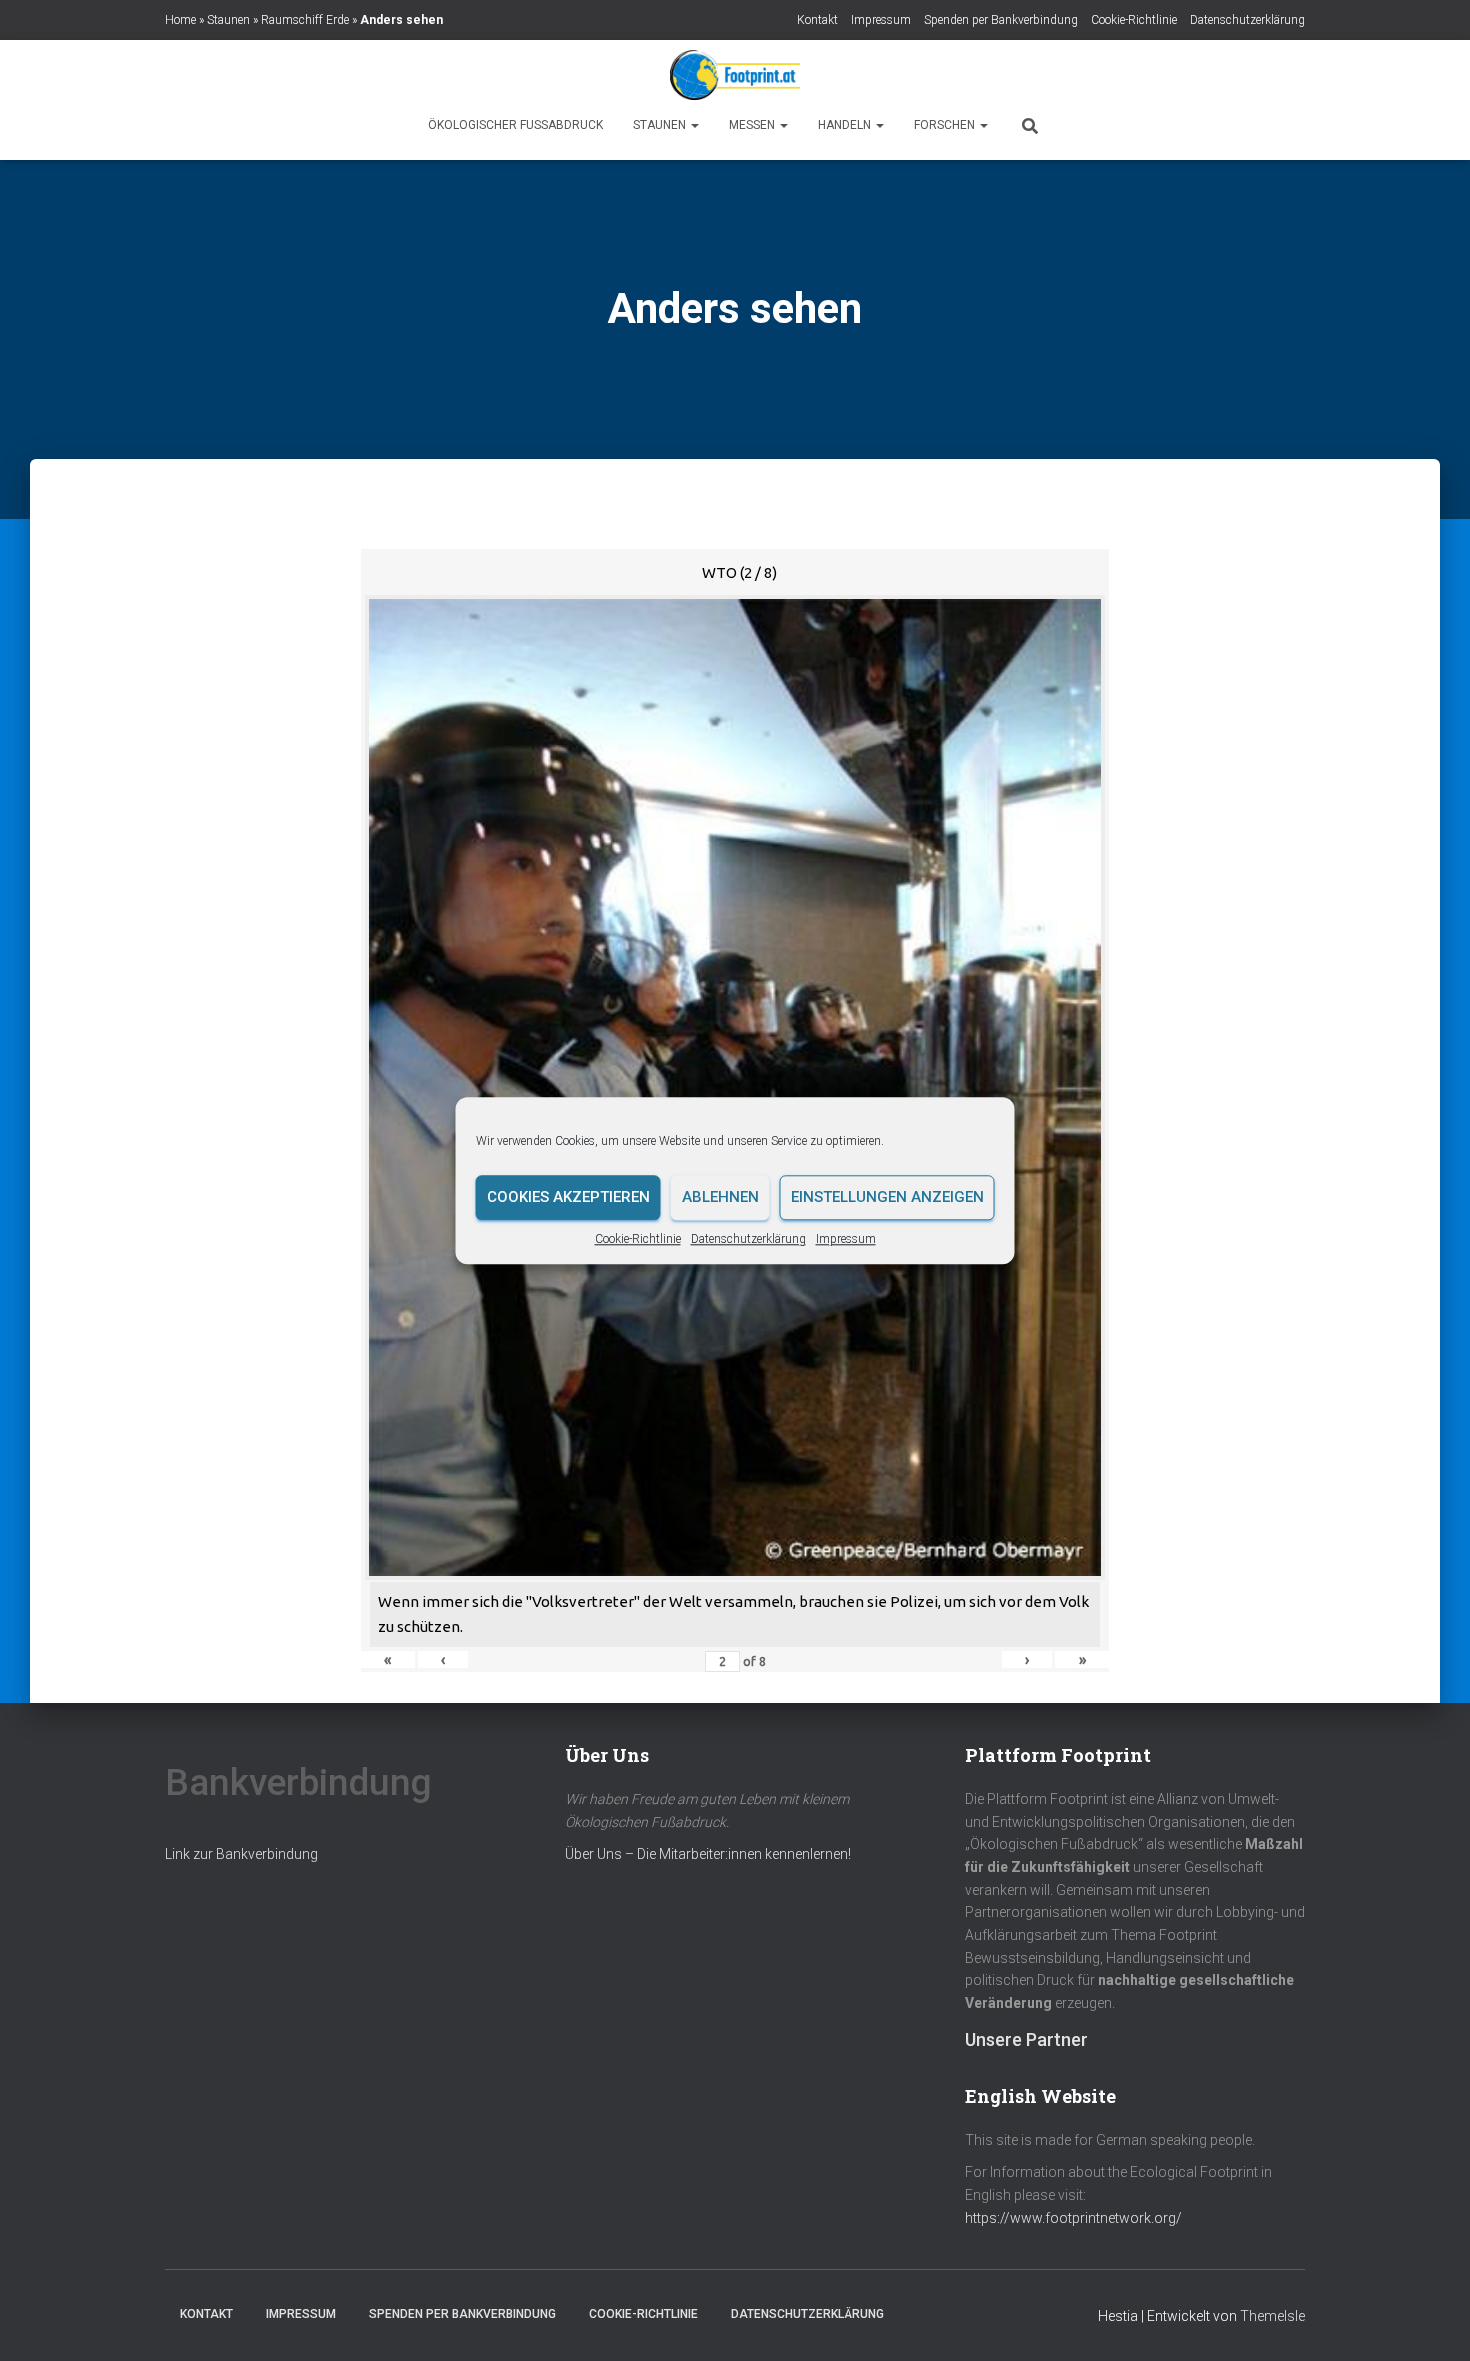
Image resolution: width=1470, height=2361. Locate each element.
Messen (753, 125)
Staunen (228, 20)
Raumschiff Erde (305, 20)
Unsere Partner (1026, 2039)
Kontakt (817, 20)
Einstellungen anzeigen (887, 1197)
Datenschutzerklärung (748, 1239)
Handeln (846, 125)
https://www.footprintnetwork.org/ (1073, 2218)
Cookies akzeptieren (568, 1197)
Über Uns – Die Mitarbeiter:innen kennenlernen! (708, 1854)
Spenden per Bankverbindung (1001, 20)
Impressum (846, 1239)
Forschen (946, 125)
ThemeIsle (1272, 2316)
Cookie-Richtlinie (638, 1239)
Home (180, 20)
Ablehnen (720, 1197)
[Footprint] (735, 75)
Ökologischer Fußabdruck (515, 125)
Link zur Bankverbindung (241, 1854)
